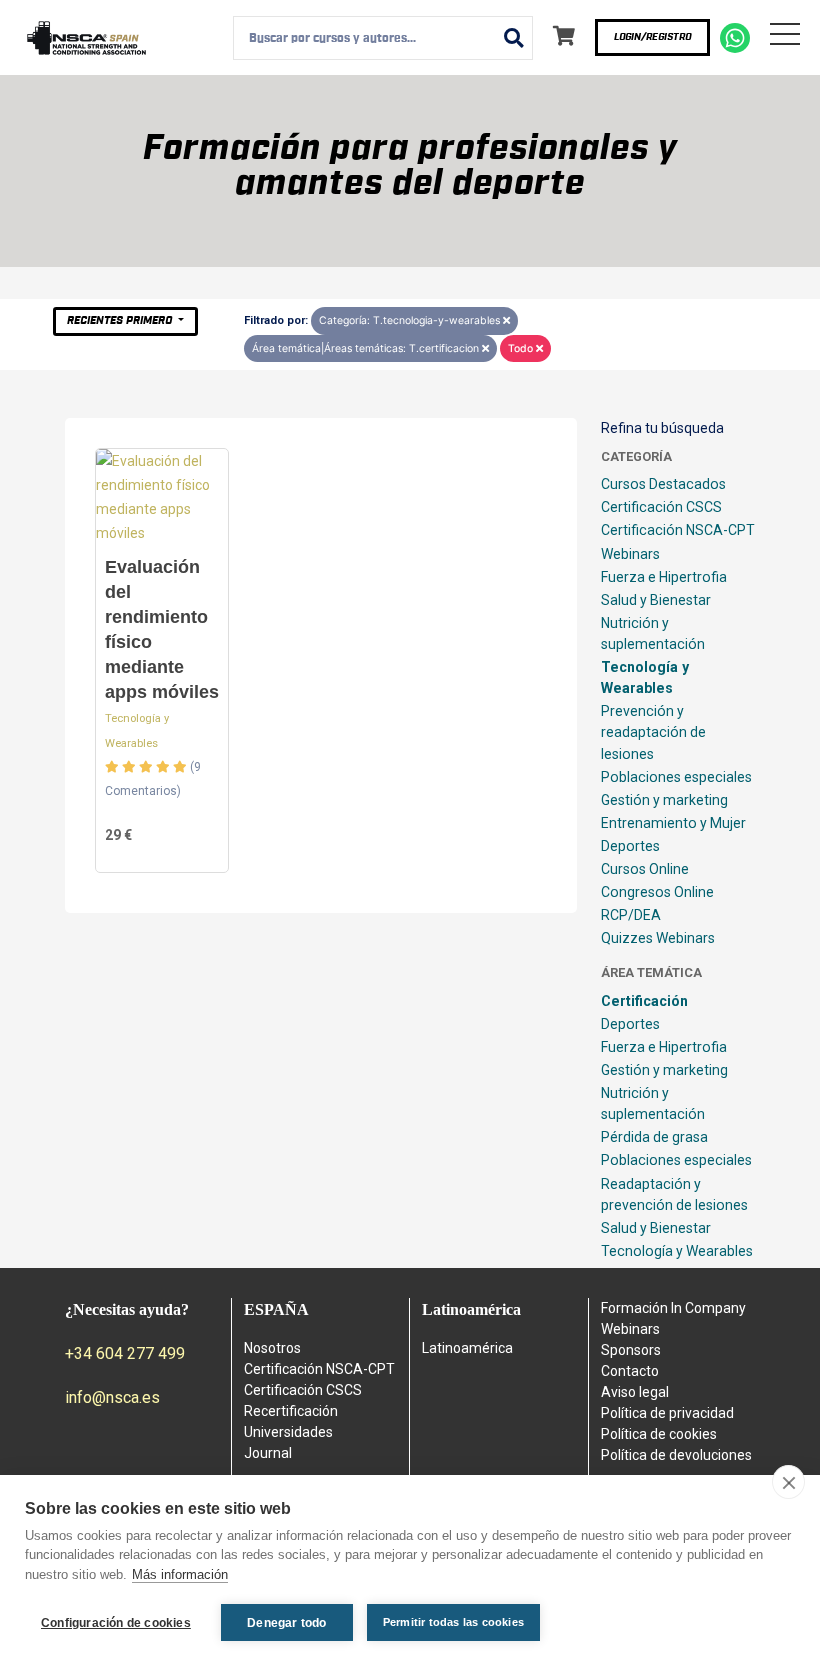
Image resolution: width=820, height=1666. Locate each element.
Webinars (630, 554)
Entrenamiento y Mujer (673, 823)
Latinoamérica (467, 1348)
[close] (788, 1482)
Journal (268, 1453)
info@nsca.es (112, 1397)
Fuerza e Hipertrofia (664, 577)
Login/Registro (652, 37)
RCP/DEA (631, 915)
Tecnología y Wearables (645, 677)
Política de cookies (659, 1434)
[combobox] (383, 38)
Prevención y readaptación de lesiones (653, 732)
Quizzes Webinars (658, 938)
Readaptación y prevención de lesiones (674, 1194)
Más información (180, 1574)
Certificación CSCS (661, 507)
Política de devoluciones (676, 1455)
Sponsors (631, 1350)
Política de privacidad (667, 1413)
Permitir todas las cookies (453, 1622)
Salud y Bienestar (656, 600)
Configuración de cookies (116, 1623)
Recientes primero (121, 320)
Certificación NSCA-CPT (678, 530)
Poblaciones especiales (676, 777)
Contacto (630, 1371)
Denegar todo (286, 1623)
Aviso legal (635, 1392)
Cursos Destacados (663, 484)
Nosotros (272, 1348)
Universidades (288, 1432)
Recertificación (291, 1411)
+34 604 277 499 (125, 1353)
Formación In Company (673, 1308)
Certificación (644, 1001)
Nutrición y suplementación (653, 633)
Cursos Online (645, 869)
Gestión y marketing (664, 800)
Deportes (630, 846)
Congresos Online (657, 892)
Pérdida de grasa (654, 1137)
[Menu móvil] (785, 38)
